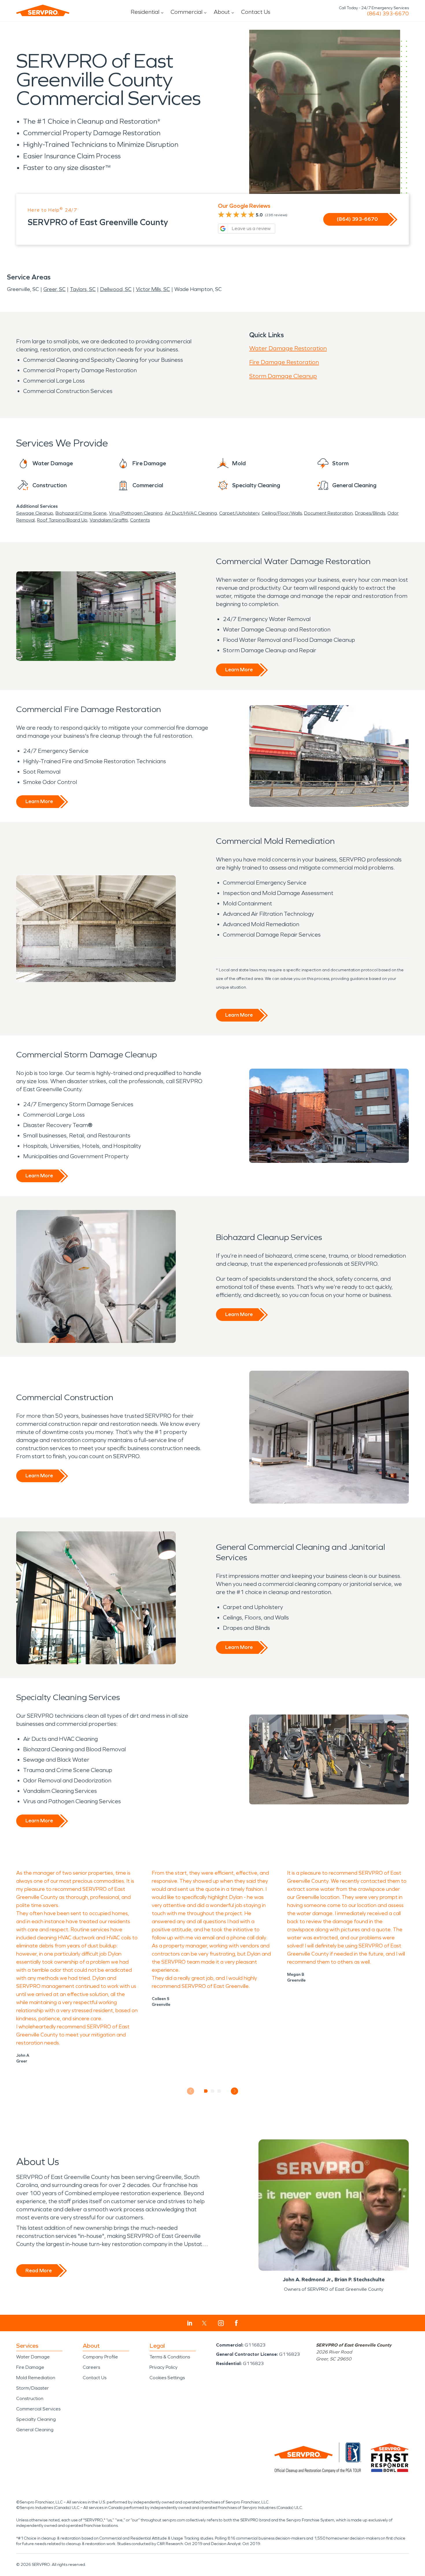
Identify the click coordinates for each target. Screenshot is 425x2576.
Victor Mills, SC (153, 289)
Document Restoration (328, 513)
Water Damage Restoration (288, 348)
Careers (91, 2367)
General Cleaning (35, 2430)
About (222, 12)
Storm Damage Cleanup (283, 376)
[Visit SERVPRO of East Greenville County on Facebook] (236, 2323)
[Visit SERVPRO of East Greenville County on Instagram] (221, 2323)
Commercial (186, 12)
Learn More (239, 670)
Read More (39, 2271)
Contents (140, 520)
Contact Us (256, 12)
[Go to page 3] (219, 2091)
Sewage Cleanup (35, 513)
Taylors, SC (83, 289)
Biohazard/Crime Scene (81, 513)
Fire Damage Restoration (284, 362)
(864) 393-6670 (388, 14)
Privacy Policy (163, 2367)
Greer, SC (54, 289)
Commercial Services (38, 2409)
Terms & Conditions (170, 2357)
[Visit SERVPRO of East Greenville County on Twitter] (204, 2323)
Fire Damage (30, 2367)
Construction (30, 2398)
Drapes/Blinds (370, 513)
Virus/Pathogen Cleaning (136, 513)
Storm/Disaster (33, 2388)
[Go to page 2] (213, 2091)
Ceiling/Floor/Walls (282, 513)
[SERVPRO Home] (43, 10)
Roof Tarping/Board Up (62, 520)
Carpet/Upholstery (239, 513)
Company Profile (100, 2357)
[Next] (235, 2091)
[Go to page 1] (206, 2091)
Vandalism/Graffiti (109, 520)
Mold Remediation (36, 2378)
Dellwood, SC (116, 289)
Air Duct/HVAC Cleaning (191, 513)
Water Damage (33, 2357)
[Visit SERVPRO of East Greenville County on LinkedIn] (190, 2323)
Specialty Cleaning (36, 2419)
